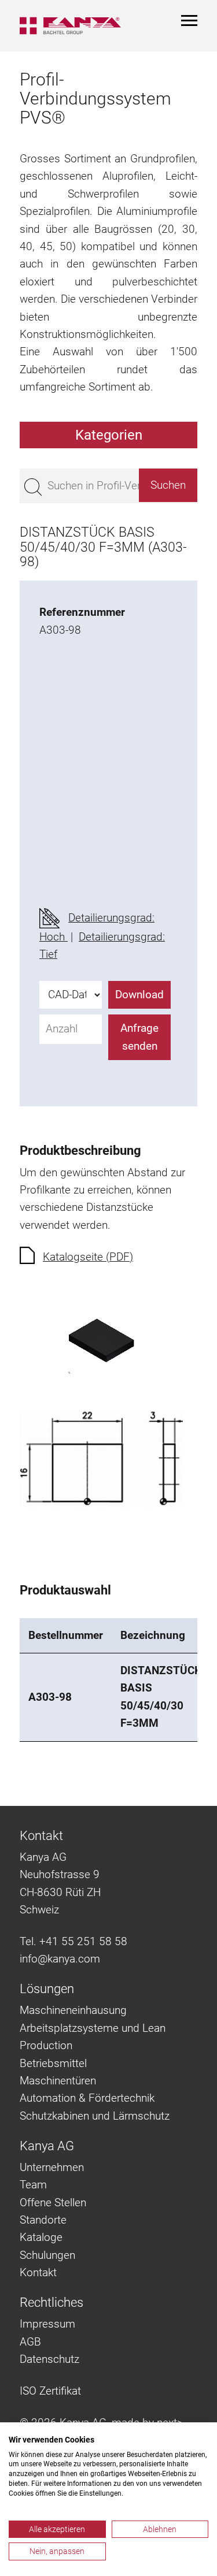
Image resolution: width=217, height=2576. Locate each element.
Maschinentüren (58, 2081)
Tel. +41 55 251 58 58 (73, 1941)
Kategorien (109, 435)
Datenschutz (49, 2359)
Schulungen (47, 2255)
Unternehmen (52, 2167)
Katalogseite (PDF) (88, 1257)
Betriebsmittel (53, 2063)
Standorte (43, 2220)
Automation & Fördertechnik (87, 2098)
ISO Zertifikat (50, 2391)
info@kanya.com (60, 1959)
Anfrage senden (139, 1037)
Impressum (47, 2324)
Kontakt (38, 2272)
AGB (30, 2342)
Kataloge (41, 2237)
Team (33, 2185)
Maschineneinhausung (73, 2010)
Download (139, 995)
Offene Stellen (53, 2203)
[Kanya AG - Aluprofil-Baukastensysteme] (70, 26)
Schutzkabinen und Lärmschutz (95, 2116)
